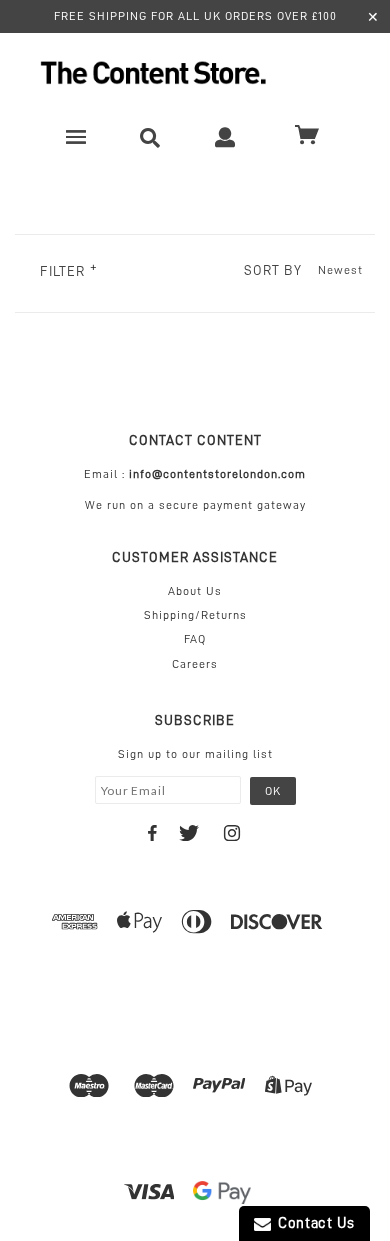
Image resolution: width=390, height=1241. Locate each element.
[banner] (195, 72)
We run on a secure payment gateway (195, 505)
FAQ (195, 639)
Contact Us (313, 1223)
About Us (195, 591)
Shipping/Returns (195, 615)
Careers (195, 664)
